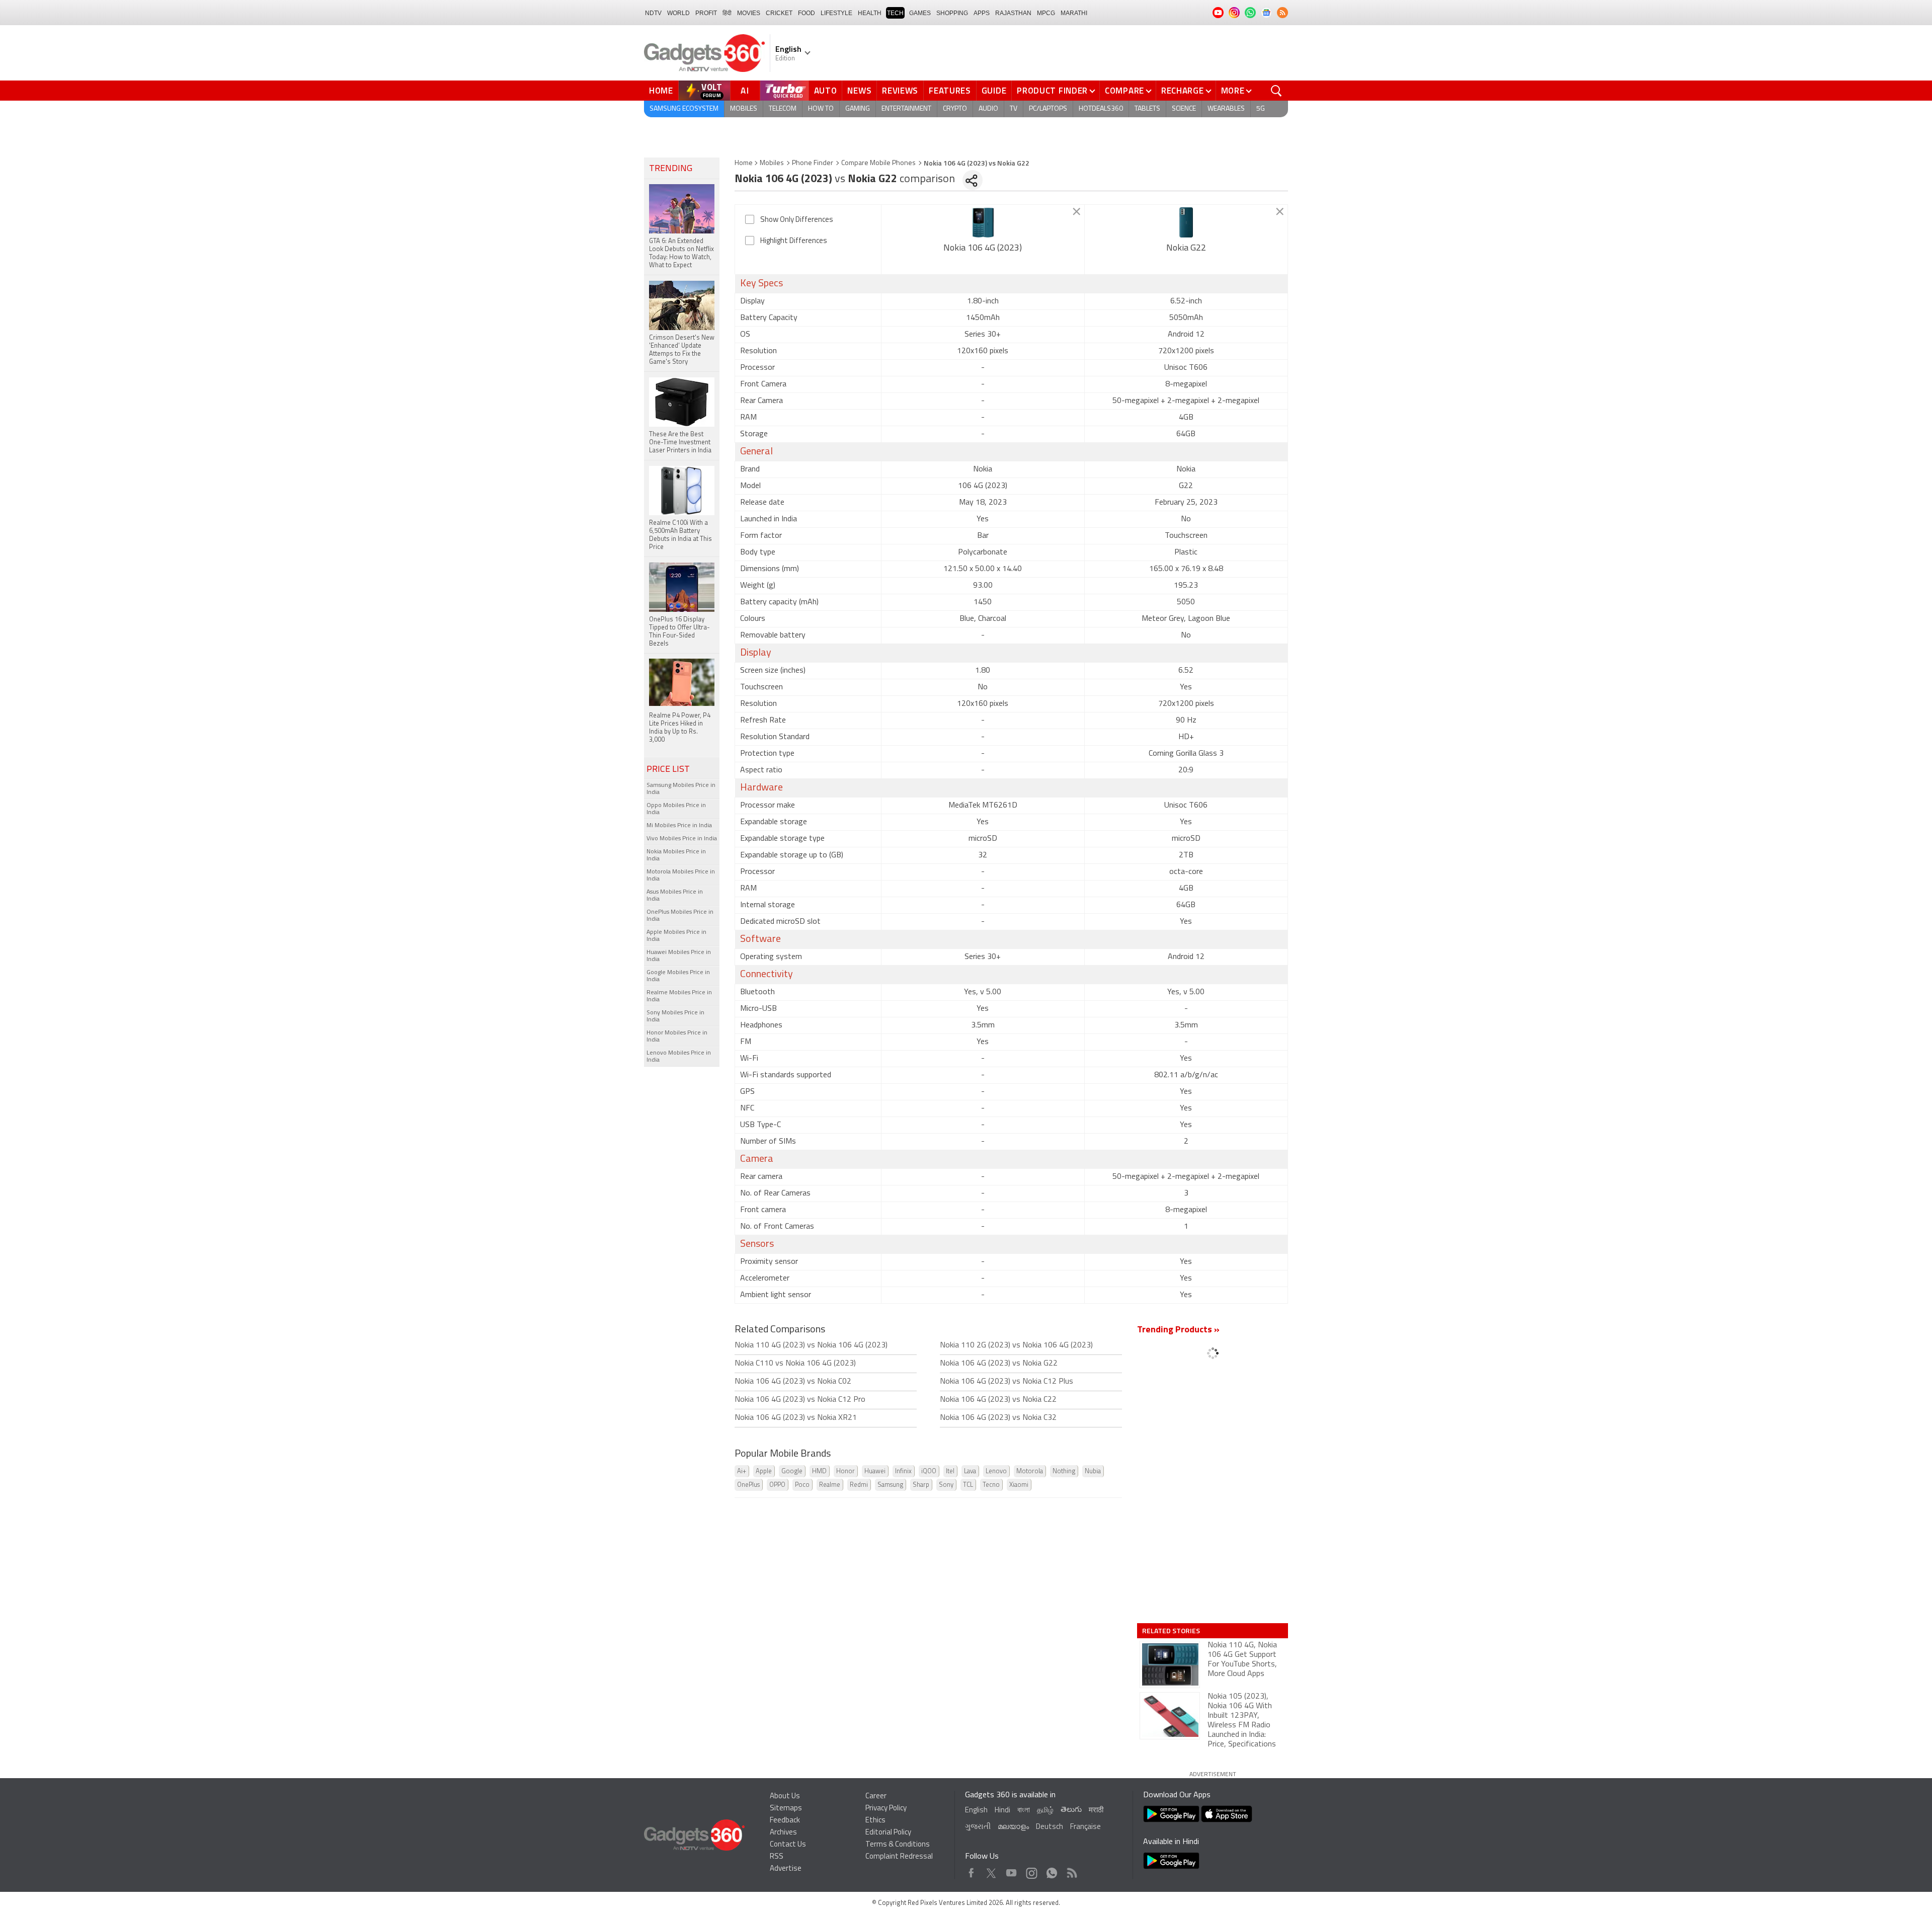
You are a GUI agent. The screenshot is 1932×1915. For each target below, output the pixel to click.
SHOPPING (952, 13)
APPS (982, 13)
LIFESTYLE (836, 13)
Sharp (921, 1485)
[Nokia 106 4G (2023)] (983, 222)
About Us (785, 1797)
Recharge (1183, 91)
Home (661, 91)
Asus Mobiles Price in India (675, 896)
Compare (1124, 91)
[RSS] (1282, 13)
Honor (846, 1471)
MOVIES (749, 13)
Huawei (875, 1471)
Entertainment (906, 109)
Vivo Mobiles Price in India (682, 839)
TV (1014, 109)
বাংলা (1024, 1811)
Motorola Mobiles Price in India (681, 875)
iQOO (929, 1471)
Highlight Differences (794, 241)
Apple (764, 1471)
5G (1261, 109)
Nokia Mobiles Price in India (676, 855)
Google (792, 1471)
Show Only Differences (797, 220)
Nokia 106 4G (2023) (983, 249)
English (976, 1811)
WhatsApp (1052, 1870)
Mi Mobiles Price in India (679, 826)
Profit (706, 13)
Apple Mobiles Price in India (676, 936)
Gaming (858, 109)
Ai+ (742, 1471)
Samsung (890, 1485)
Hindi (1002, 1811)
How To (821, 109)
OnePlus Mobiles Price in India (680, 916)
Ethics (875, 1821)
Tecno (991, 1485)
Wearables (1226, 109)
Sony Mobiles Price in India (675, 1016)
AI (745, 91)
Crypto (955, 109)
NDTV (653, 13)
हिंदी (727, 13)
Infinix (903, 1471)
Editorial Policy (888, 1833)
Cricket (779, 13)
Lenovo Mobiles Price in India (679, 1057)
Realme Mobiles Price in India (679, 996)
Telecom (783, 109)
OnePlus (748, 1485)
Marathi (1074, 13)
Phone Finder (813, 163)
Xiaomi (1019, 1485)
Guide (994, 91)
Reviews (900, 91)
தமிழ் (1045, 1811)
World (678, 13)
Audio (988, 109)
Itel (950, 1471)
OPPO (777, 1485)
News (859, 91)
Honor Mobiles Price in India (677, 1036)
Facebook (971, 1870)
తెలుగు (1071, 1810)
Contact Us (788, 1845)
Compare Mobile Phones (878, 163)
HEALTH (870, 13)
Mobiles (744, 109)
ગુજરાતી (978, 1827)
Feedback (785, 1821)
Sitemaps (786, 1809)
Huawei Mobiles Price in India (679, 956)
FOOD (807, 13)
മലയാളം (1013, 1827)
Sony (946, 1485)
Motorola (1030, 1471)
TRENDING (671, 169)
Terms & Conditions (898, 1845)
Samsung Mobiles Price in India (681, 789)
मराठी (1096, 1811)
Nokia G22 (1186, 249)
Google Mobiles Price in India (678, 976)
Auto (826, 91)
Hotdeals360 (1101, 109)
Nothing (1064, 1471)
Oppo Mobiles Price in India (676, 809)
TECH (895, 13)
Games (920, 13)
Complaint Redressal (899, 1857)
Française (1085, 1827)
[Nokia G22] (1186, 222)
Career (876, 1797)
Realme (830, 1485)
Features (950, 91)
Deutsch (1050, 1827)
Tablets (1147, 109)
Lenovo (996, 1471)
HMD (819, 1471)
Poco (802, 1485)
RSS (777, 1857)
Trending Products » (1178, 1330)
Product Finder (1052, 91)
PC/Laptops (1048, 109)
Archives (783, 1833)
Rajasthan (1013, 13)
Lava (970, 1471)
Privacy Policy (886, 1809)
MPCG (1046, 13)
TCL (968, 1485)
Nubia (1093, 1471)
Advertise (786, 1869)
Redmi (859, 1485)
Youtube (1012, 1870)
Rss (1071, 1870)
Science (1184, 109)
